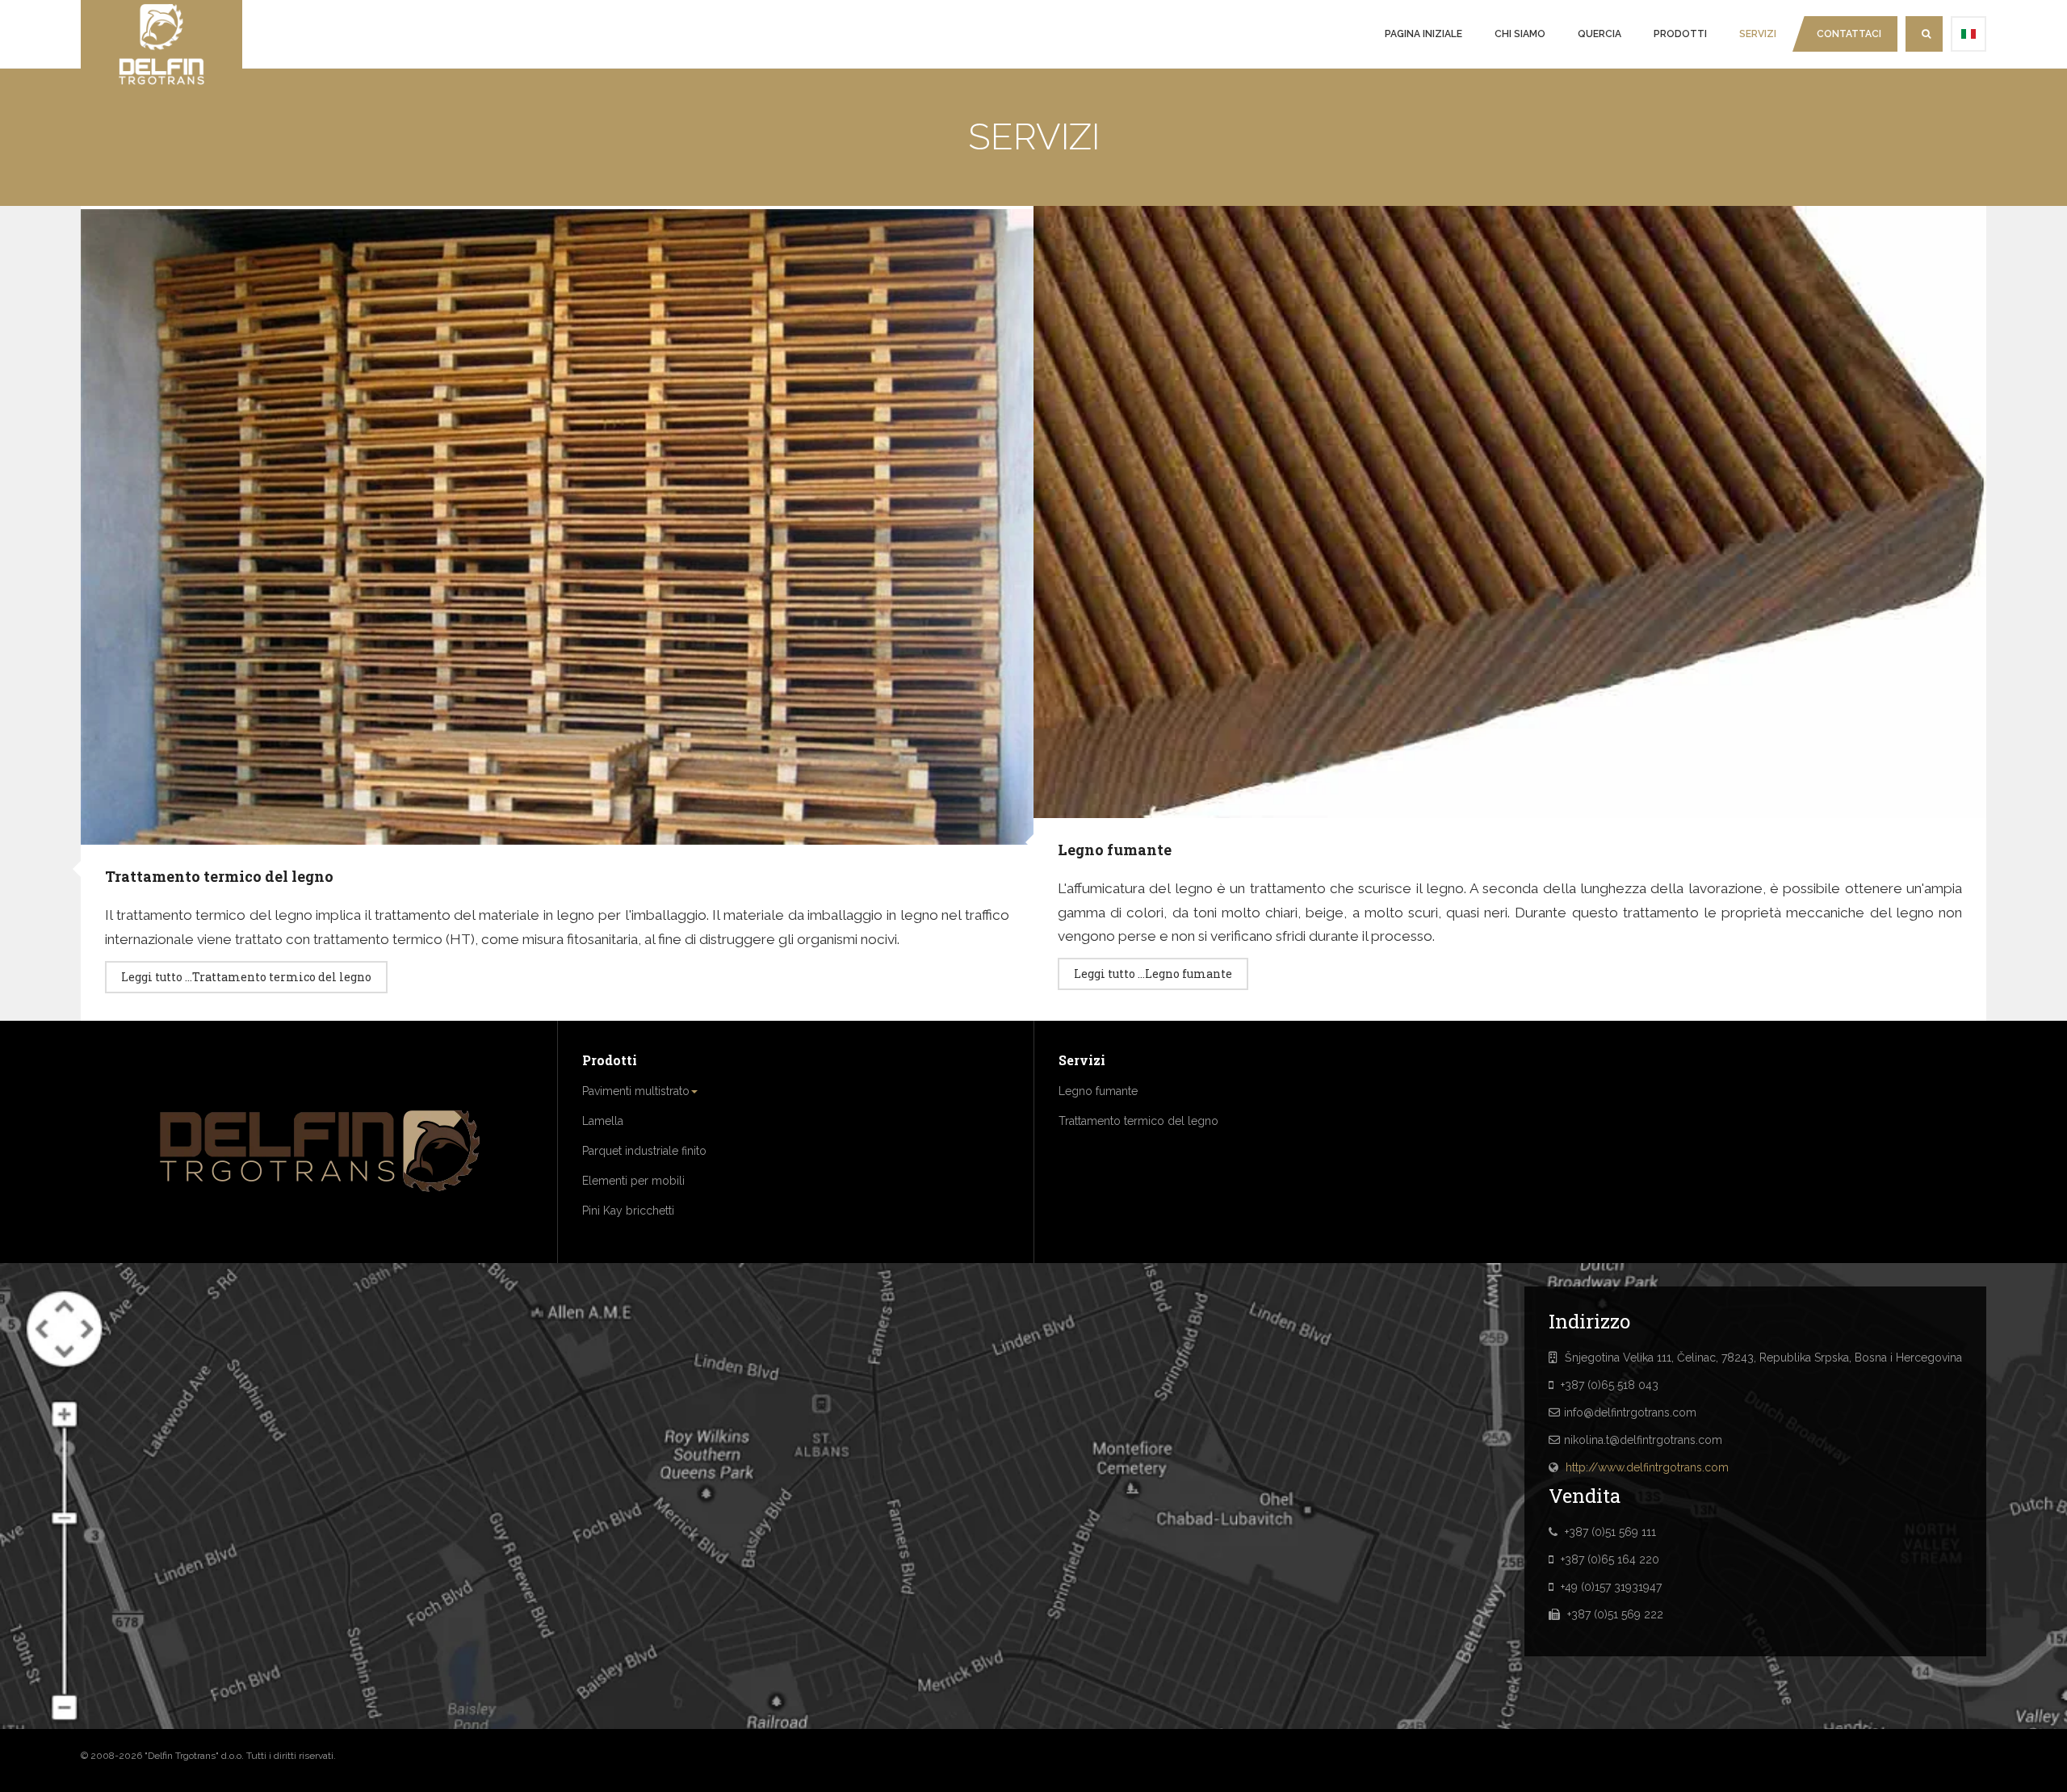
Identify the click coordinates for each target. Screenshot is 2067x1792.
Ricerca (1924, 34)
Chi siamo (1520, 34)
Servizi (1758, 34)
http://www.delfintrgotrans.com (1647, 1467)
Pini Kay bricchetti (628, 1211)
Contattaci (1849, 34)
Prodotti (1680, 34)
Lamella (603, 1121)
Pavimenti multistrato (636, 1091)
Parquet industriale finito (644, 1151)
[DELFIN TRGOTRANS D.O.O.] (161, 44)
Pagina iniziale (1423, 34)
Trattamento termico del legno (219, 876)
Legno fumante (1115, 850)
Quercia (1600, 34)
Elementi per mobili (633, 1181)
